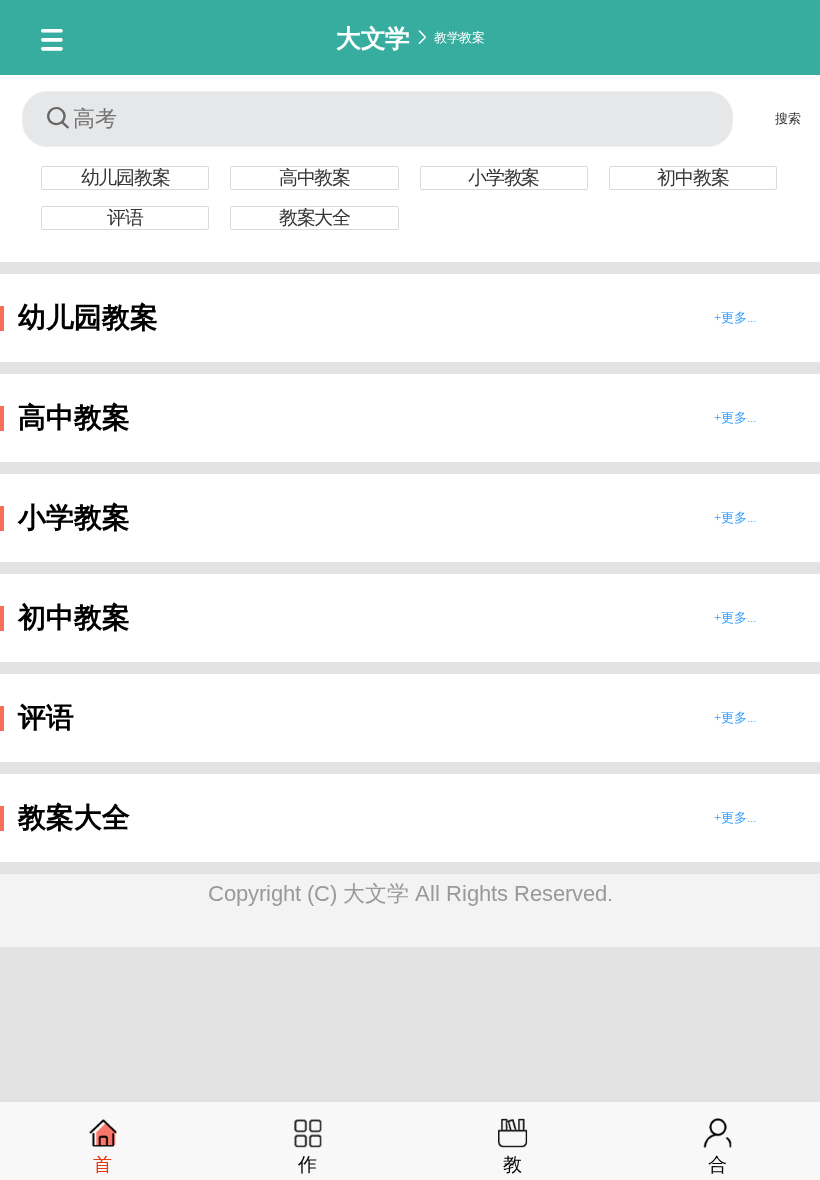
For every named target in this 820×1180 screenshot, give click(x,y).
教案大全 (314, 217)
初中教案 (692, 177)
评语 (125, 217)
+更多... (735, 317)
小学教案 (503, 177)
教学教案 (459, 37)
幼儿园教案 (125, 177)
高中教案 (314, 177)
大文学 (373, 37)
